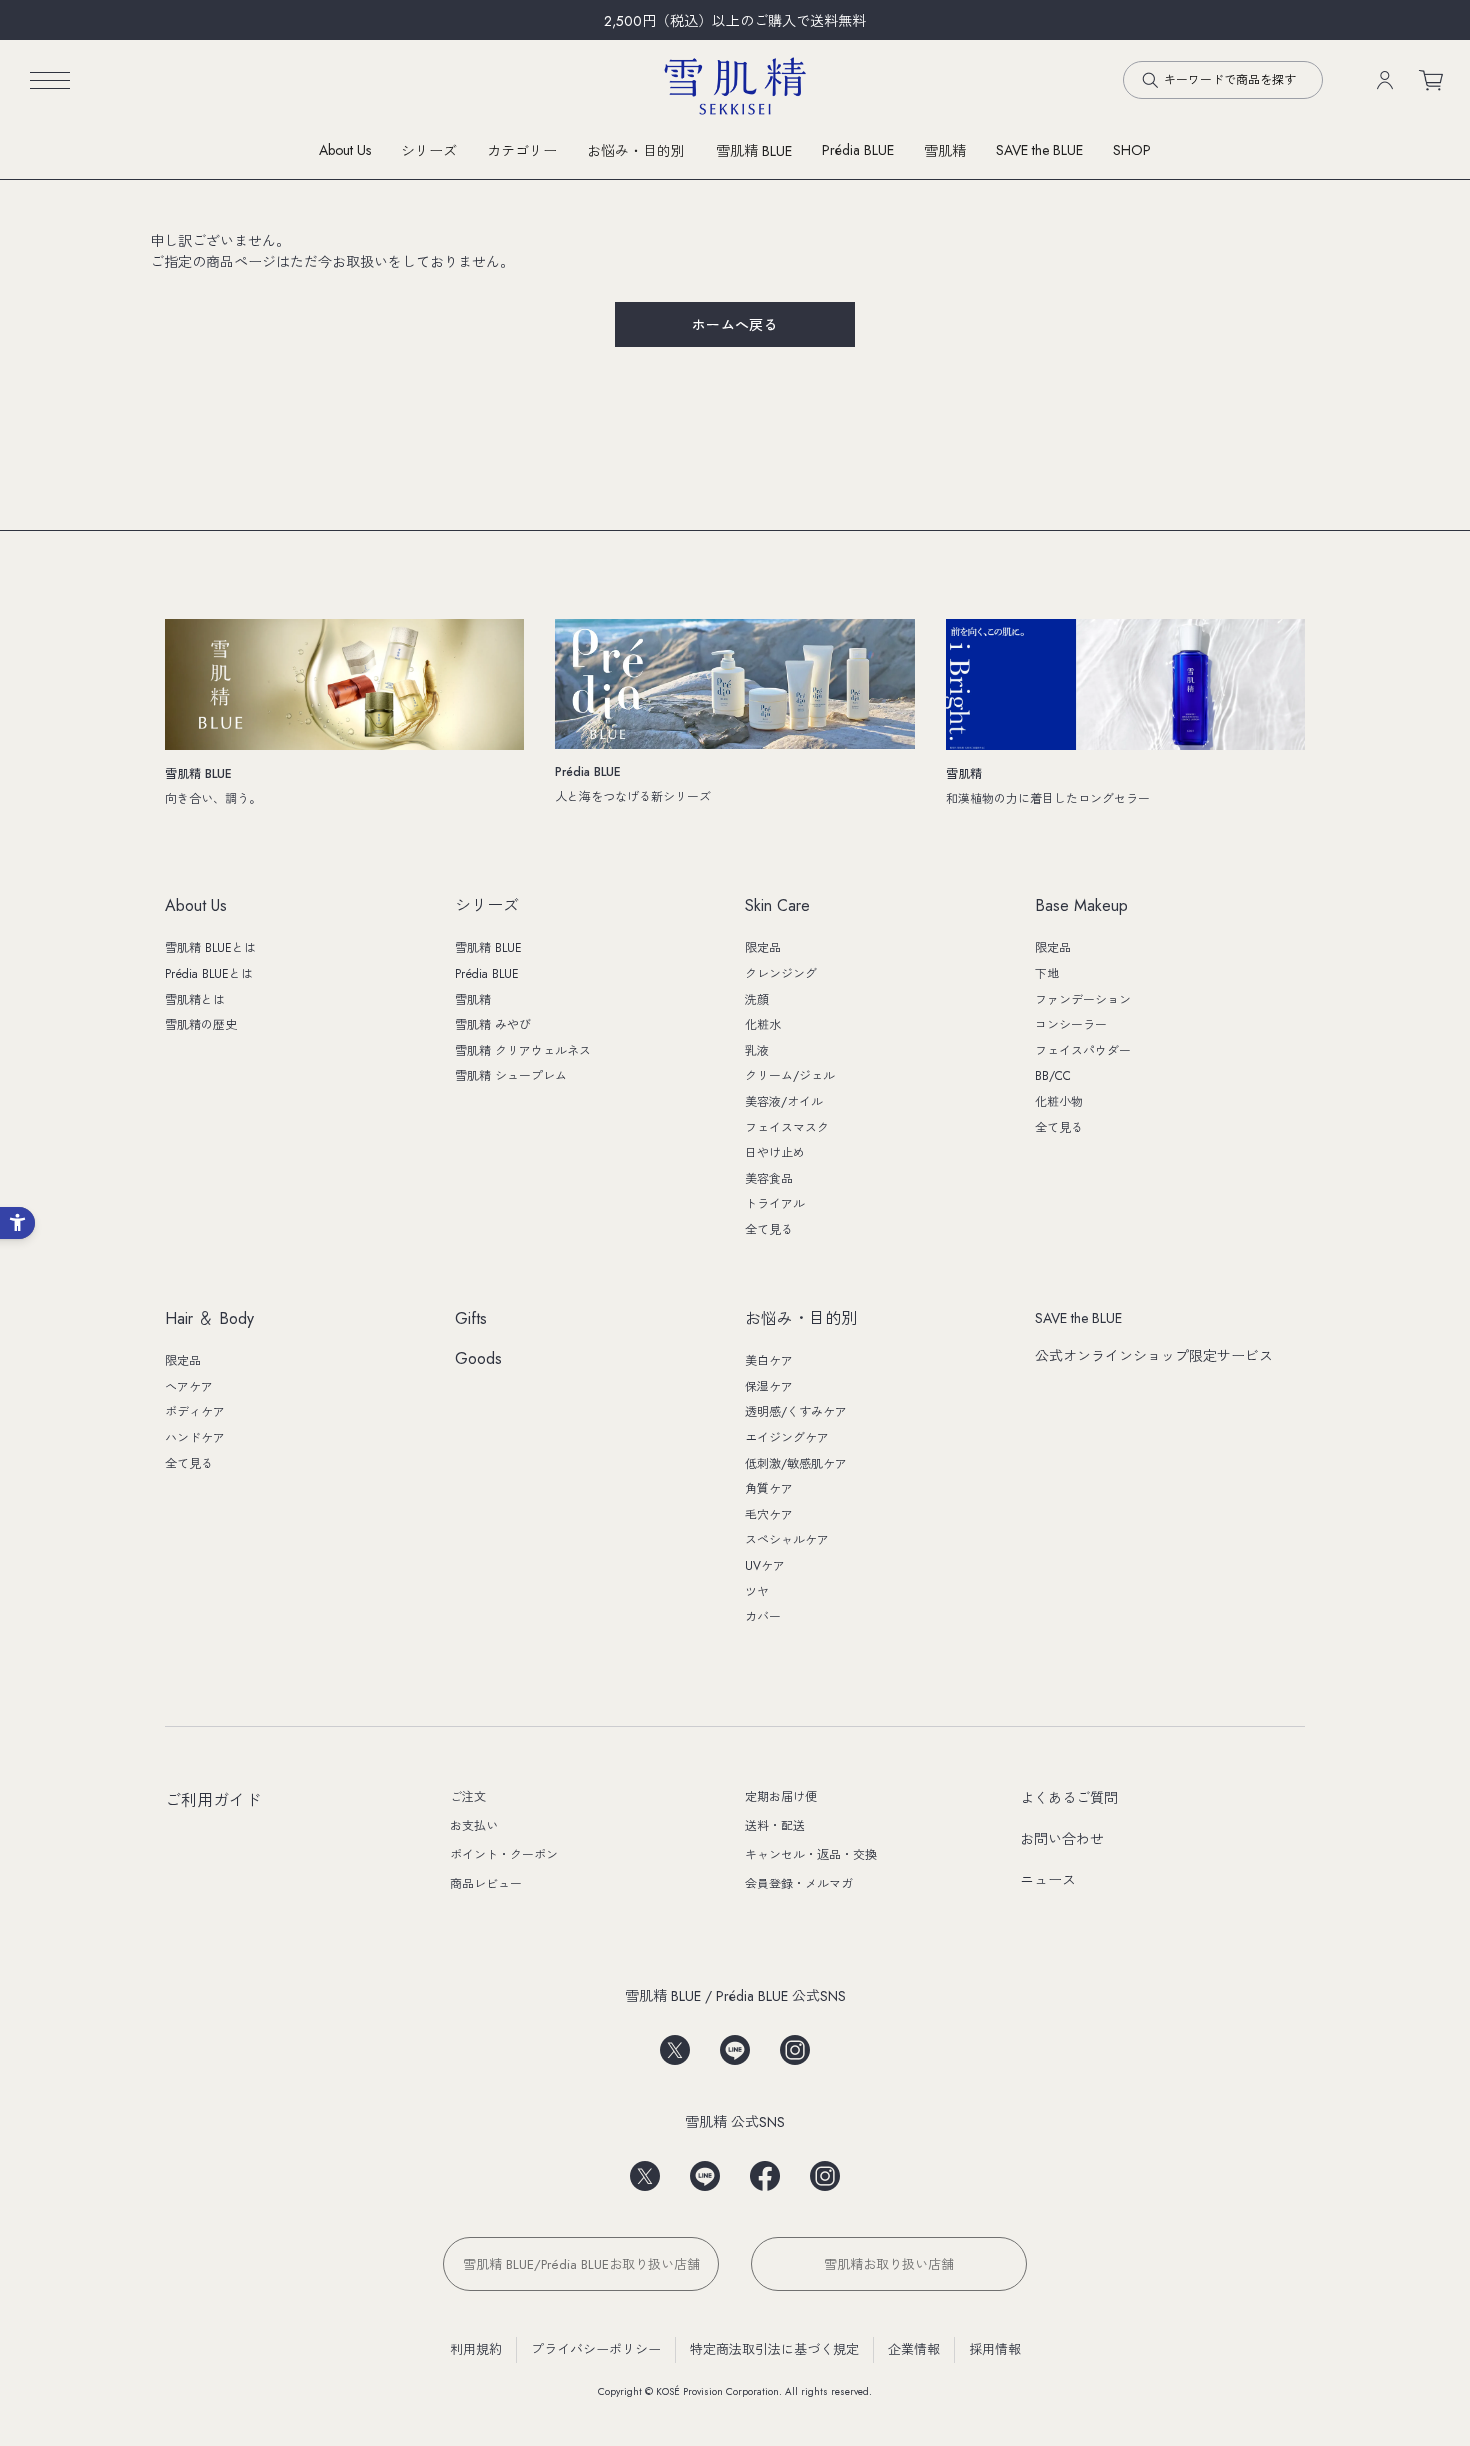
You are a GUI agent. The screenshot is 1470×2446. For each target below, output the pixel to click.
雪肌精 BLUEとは (210, 948)
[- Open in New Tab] (675, 2043)
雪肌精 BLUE (754, 151)
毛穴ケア (769, 1515)
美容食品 (769, 1179)
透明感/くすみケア (796, 1412)
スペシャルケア (787, 1540)
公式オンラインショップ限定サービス (1154, 1356)
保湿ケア (769, 1387)
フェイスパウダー (1083, 1051)
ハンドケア (195, 1438)
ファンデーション (1083, 1000)
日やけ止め (775, 1153)
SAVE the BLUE (1078, 1318)
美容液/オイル (784, 1102)
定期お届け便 (781, 1797)
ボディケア (195, 1412)
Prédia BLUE (858, 150)
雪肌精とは (195, 1000)
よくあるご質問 (1069, 1798)
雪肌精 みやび (493, 1025)
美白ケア (769, 1361)
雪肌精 (945, 151)
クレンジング (781, 974)
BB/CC (1053, 1076)
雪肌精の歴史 (201, 1025)
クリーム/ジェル (790, 1076)
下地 (1047, 974)
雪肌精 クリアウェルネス (523, 1051)
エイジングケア (787, 1438)
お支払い (474, 1826)
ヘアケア (189, 1387)
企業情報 (914, 2349)
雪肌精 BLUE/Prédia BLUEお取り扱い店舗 (581, 2264)
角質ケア (769, 1489)
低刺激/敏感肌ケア (796, 1464)
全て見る (769, 1230)
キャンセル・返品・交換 (811, 1855)
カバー (763, 1617)
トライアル (775, 1204)
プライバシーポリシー (596, 2349)
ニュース (1048, 1880)
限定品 (763, 948)
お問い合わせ (1062, 1839)
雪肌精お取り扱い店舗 (889, 2264)
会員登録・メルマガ (799, 1884)
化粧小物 (1059, 1102)
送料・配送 (775, 1826)
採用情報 (995, 2349)
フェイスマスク (787, 1128)
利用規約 (476, 2349)
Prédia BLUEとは (209, 974)
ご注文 (468, 1797)
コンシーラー (1071, 1025)
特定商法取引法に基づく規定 (774, 2349)
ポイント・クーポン (504, 1855)
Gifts (471, 1319)
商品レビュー (486, 1884)
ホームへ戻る (735, 325)
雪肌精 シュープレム (511, 1076)
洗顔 (757, 1000)
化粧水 (763, 1025)
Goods (478, 1359)
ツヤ (757, 1592)
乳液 (757, 1051)
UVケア (765, 1566)
